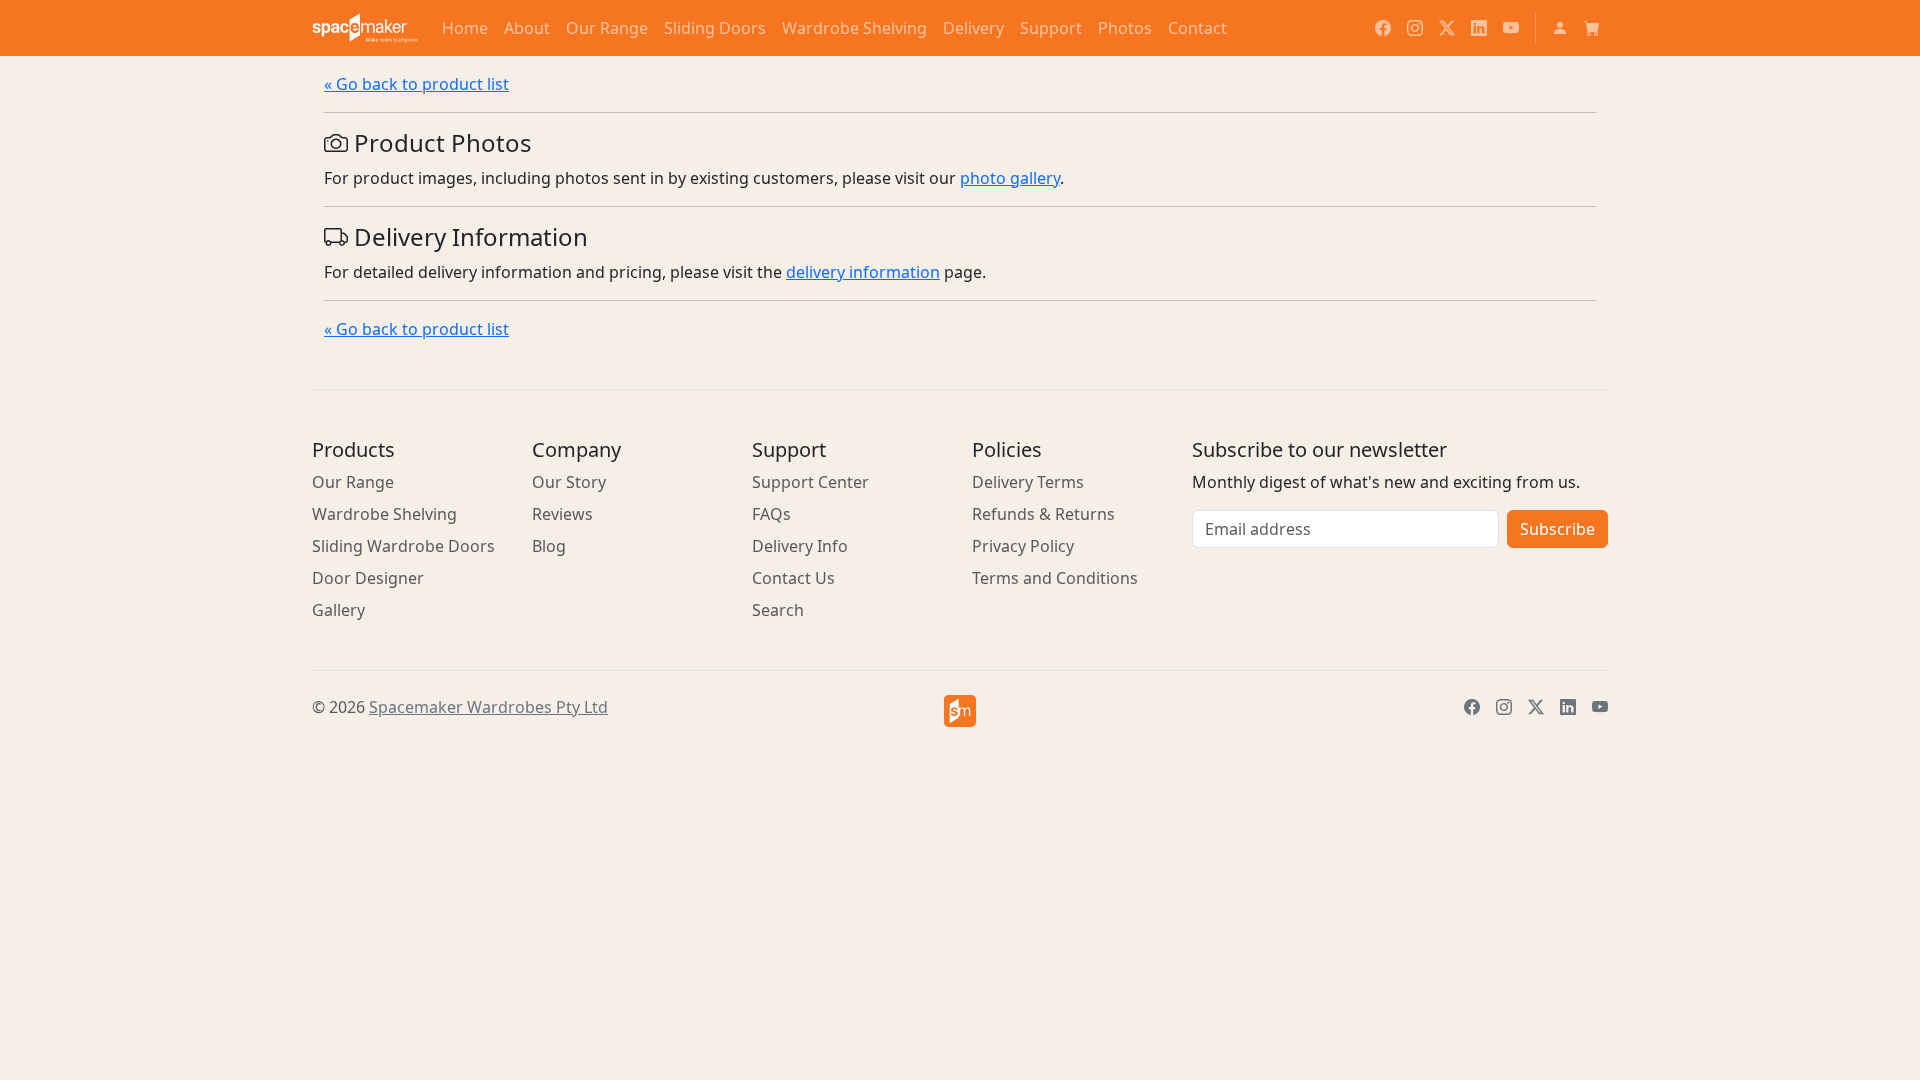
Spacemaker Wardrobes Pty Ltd (488, 707)
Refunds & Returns (1043, 514)
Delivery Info (800, 546)
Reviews (562, 514)
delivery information (863, 272)
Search (778, 610)
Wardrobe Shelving (384, 514)
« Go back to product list (416, 84)
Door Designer (368, 578)
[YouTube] (1511, 28)
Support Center (810, 482)
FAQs (771, 514)
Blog (549, 546)
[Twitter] (1447, 28)
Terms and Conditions (1055, 578)
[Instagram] (1415, 28)
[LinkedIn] (1479, 28)
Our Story (569, 482)
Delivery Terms (1028, 482)
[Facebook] (1383, 28)
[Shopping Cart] (1592, 28)
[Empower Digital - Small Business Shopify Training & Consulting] (960, 711)
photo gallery (1010, 178)
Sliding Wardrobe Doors (403, 546)
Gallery (338, 610)
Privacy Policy (1023, 546)
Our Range (353, 482)
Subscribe (1557, 529)
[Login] (1560, 28)
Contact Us (793, 578)
